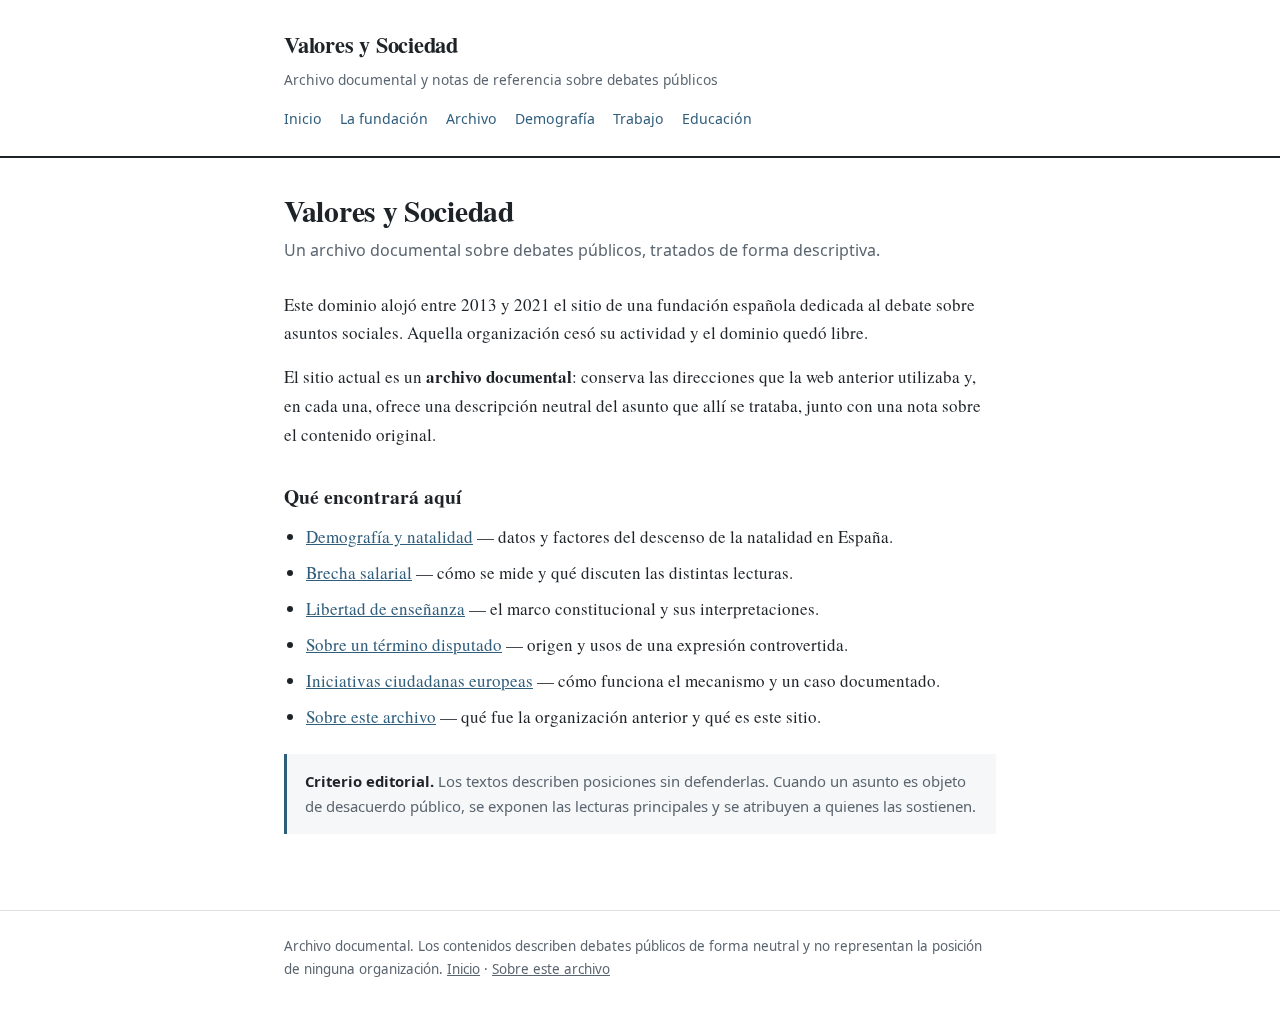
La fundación (384, 118)
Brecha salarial (359, 572)
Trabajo (638, 118)
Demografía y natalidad (389, 536)
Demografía (555, 118)
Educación (717, 118)
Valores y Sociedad (371, 44)
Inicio (303, 118)
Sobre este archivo (371, 716)
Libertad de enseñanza (385, 608)
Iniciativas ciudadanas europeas (419, 680)
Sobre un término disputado (404, 644)
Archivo (471, 118)
